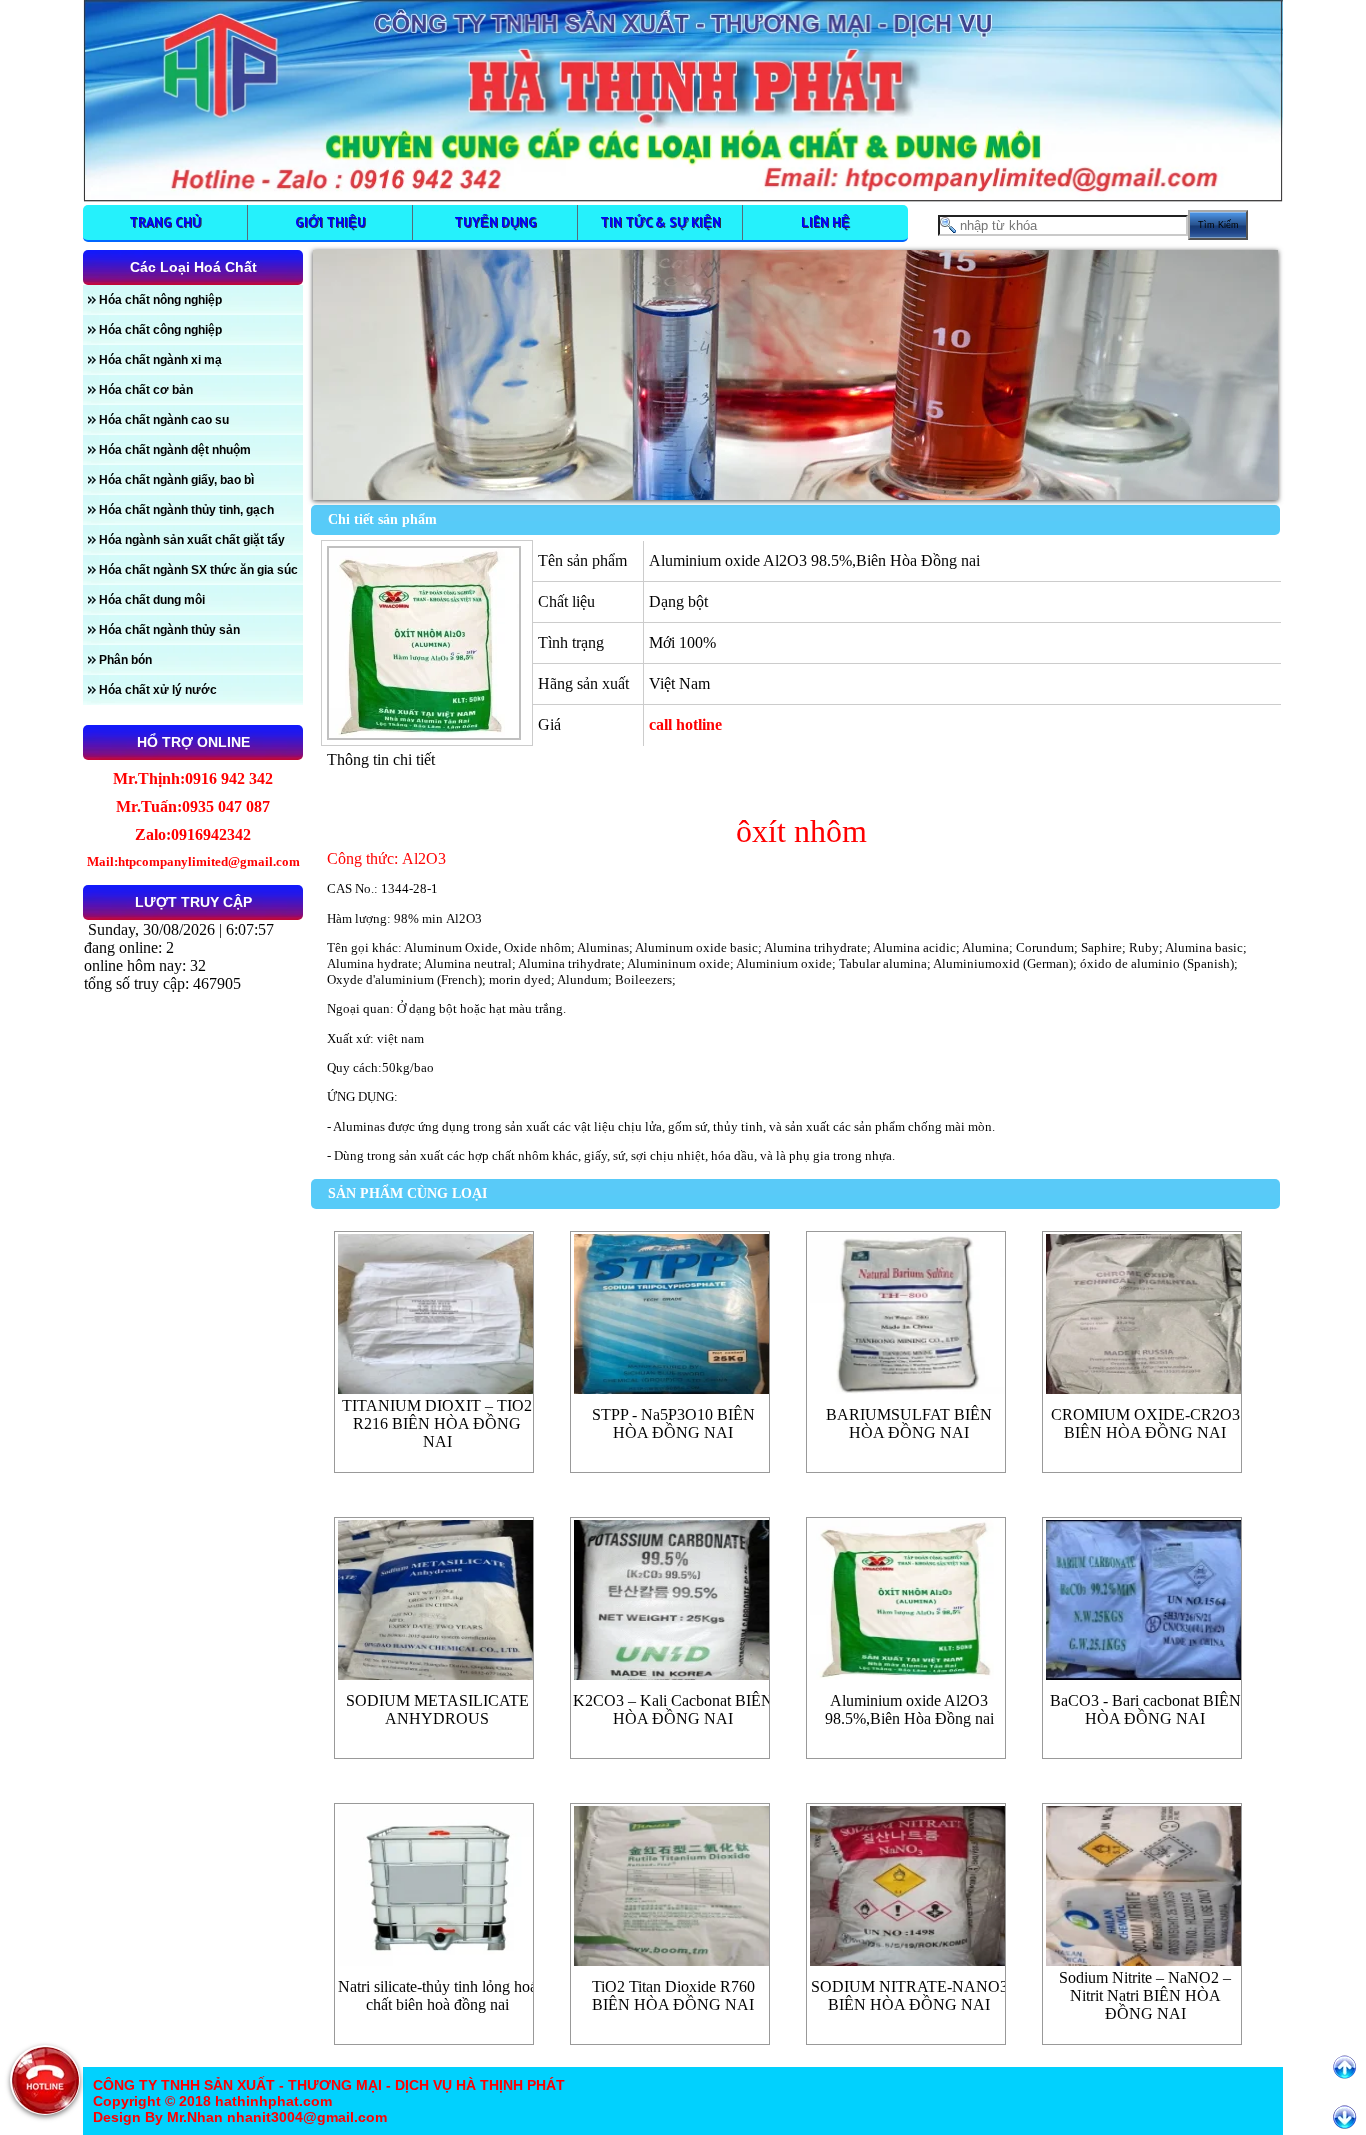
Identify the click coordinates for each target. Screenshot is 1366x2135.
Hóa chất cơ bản (146, 390)
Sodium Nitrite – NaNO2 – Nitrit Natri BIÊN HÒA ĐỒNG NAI (1145, 1995)
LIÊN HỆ (825, 222)
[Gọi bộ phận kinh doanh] (45, 2080)
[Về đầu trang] (1344, 2067)
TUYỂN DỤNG (495, 222)
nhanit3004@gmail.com (305, 2117)
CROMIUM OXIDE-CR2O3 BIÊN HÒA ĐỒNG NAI (1145, 1423)
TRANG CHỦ (165, 222)
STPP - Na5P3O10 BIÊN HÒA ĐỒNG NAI (673, 1423)
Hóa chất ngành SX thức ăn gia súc (198, 570)
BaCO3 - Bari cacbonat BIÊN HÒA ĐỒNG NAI (1145, 1709)
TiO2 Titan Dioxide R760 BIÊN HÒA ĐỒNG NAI (673, 1995)
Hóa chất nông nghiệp (160, 300)
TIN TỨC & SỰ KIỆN (660, 222)
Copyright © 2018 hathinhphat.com (212, 2101)
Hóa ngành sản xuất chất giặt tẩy (192, 540)
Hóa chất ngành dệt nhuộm (175, 450)
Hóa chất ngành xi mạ (160, 360)
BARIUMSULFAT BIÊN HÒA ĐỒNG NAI (909, 1423)
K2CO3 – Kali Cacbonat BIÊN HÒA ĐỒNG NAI (673, 1709)
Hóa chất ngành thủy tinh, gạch (186, 510)
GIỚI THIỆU (330, 222)
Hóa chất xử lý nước (158, 690)
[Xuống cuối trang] (1344, 2117)
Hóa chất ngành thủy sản (169, 630)
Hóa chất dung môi (152, 600)
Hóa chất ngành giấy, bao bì (176, 480)
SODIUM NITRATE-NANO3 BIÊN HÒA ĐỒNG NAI (909, 1995)
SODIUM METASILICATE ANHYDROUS (437, 1709)
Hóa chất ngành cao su (164, 420)
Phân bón (125, 660)
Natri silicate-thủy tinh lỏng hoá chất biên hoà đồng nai (437, 1995)
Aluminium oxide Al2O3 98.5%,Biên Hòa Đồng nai (909, 1709)
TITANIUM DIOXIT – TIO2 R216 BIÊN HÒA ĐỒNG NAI (437, 1423)
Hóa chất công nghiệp (160, 330)
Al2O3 (464, 918)
